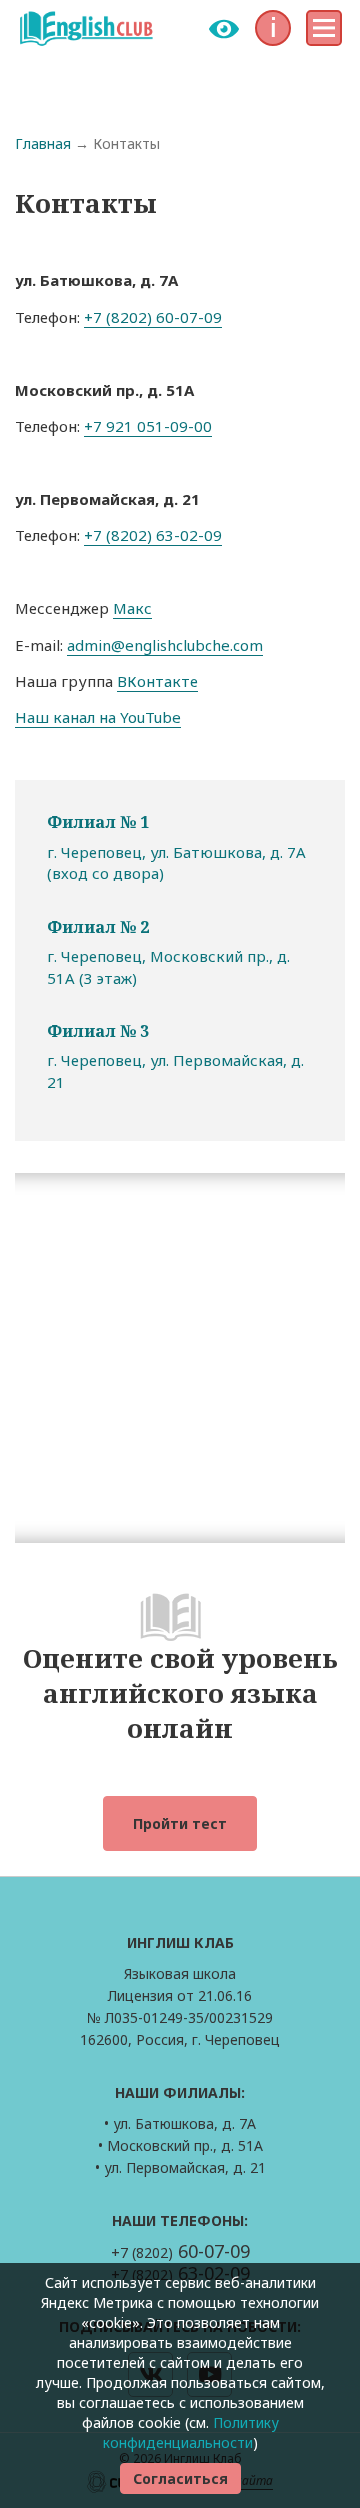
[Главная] (86, 27)
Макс (132, 608)
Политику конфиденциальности (191, 2432)
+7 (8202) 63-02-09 (153, 535)
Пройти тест (180, 1823)
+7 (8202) (180, 2252)
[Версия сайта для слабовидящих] (224, 29)
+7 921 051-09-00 (148, 426)
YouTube (150, 717)
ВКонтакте (157, 681)
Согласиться (180, 2478)
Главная (43, 143)
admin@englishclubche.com (165, 645)
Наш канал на (67, 717)
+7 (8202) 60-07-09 (153, 317)
